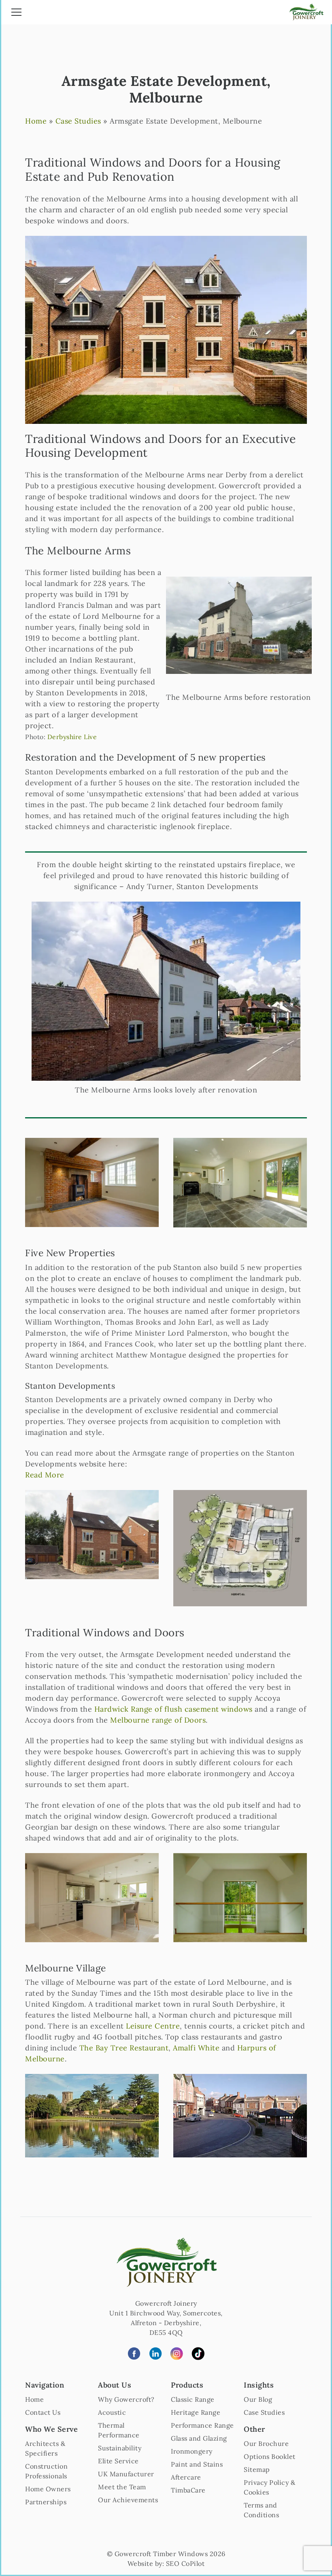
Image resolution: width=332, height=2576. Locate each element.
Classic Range (193, 2399)
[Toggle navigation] (16, 13)
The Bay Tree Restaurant (124, 2048)
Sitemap (257, 2469)
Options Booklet (270, 2456)
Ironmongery (192, 2451)
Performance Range (202, 2425)
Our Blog (258, 2399)
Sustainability (120, 2448)
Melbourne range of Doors (158, 1720)
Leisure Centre (153, 2026)
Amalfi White (196, 2048)
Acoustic (112, 2412)
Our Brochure (266, 2443)
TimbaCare (188, 2490)
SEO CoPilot (185, 2563)
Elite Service (118, 2461)
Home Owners (48, 2489)
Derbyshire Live (72, 737)
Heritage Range (196, 2412)
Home (36, 121)
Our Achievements (128, 2500)
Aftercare (186, 2477)
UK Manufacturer (126, 2474)
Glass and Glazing (199, 2438)
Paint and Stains (197, 2464)
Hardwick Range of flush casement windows (173, 1709)
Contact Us (43, 2412)
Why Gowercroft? (126, 2399)
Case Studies (78, 121)
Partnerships (46, 2502)
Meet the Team (122, 2487)
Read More (45, 1475)
